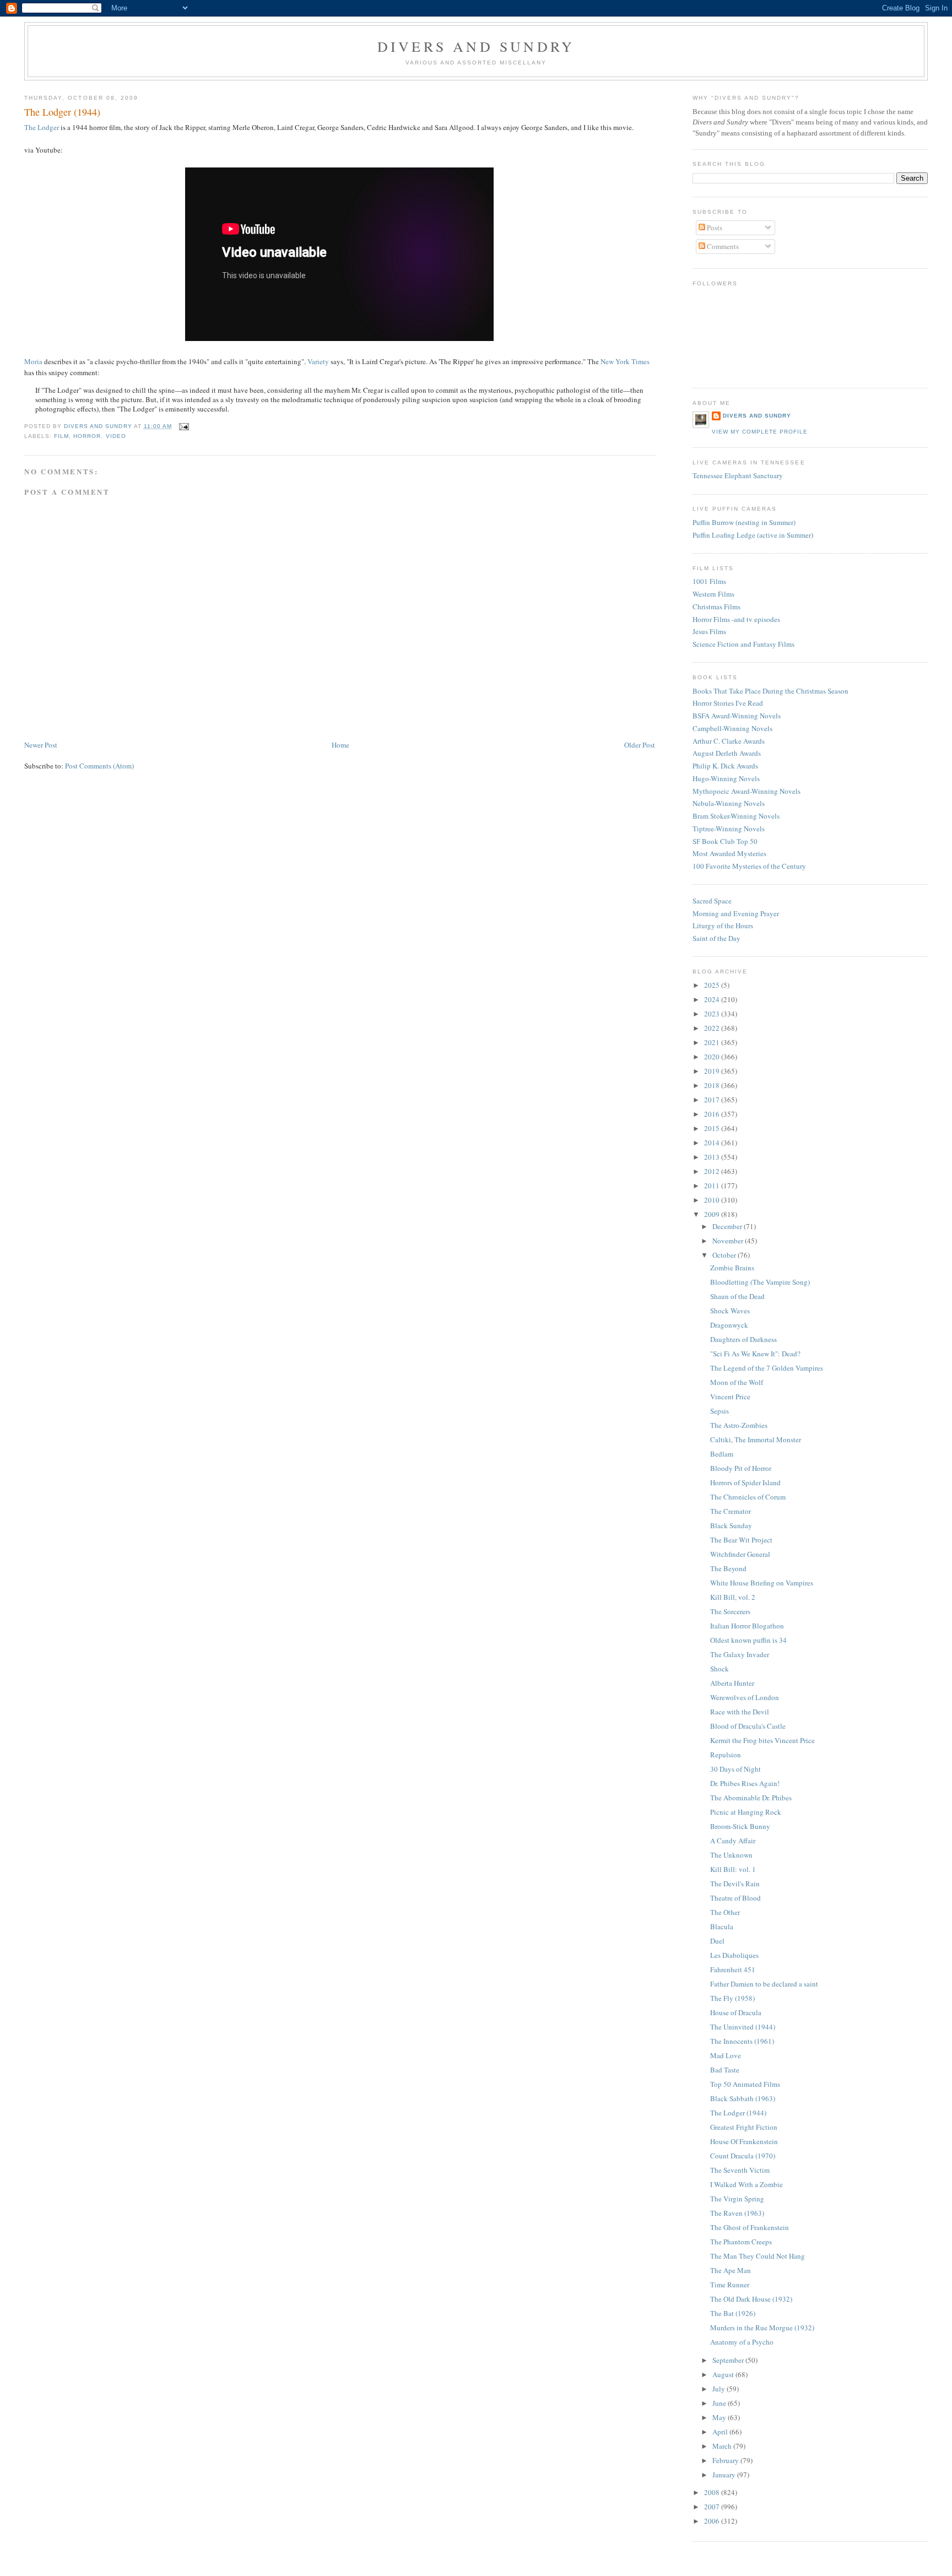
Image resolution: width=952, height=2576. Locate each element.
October (725, 1255)
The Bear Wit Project (741, 1540)
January (725, 2475)
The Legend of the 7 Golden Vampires (767, 1368)
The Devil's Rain (735, 1884)
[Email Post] (184, 426)
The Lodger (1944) (738, 2113)
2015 (713, 1128)
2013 (713, 1157)
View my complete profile (760, 432)
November (729, 1241)
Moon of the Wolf (737, 1382)
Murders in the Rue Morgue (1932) (762, 2328)
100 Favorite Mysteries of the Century (749, 866)
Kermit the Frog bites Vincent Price (762, 1740)
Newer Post (41, 745)
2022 (713, 1028)
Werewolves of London (745, 1697)
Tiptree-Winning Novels (729, 829)
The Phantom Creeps (741, 2242)
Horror (87, 436)
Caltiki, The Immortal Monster (756, 1439)
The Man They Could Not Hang (758, 2256)
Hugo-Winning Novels (726, 778)
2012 (713, 1171)
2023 (713, 1014)
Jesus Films (709, 631)
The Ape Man (731, 2270)
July (720, 2389)
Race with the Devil (740, 1712)
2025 (713, 985)
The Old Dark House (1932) (751, 2299)
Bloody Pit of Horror (741, 1468)
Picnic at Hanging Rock (746, 1812)
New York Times (625, 361)
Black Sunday (731, 1525)
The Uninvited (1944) (743, 2027)
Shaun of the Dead (737, 1296)
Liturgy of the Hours (723, 926)
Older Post (640, 745)
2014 (713, 1143)
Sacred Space (712, 901)
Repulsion (726, 1755)
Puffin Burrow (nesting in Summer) (744, 522)
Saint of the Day (716, 938)
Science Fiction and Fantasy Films (743, 644)
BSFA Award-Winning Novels (737, 716)
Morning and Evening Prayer (736, 913)
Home (340, 745)
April (721, 2432)
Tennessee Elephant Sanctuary (738, 475)
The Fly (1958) (732, 1998)
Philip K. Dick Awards (725, 766)
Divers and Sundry (476, 46)
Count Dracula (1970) (743, 2156)
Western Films (713, 594)
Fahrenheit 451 (733, 1969)
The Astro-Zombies (739, 1425)
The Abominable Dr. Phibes (751, 1798)
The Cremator (731, 1511)
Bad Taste (725, 2070)
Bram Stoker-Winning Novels (736, 816)
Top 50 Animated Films (745, 2084)
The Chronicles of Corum (748, 1497)
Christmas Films (716, 607)
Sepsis (720, 1411)
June (720, 2403)
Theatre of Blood (735, 1898)
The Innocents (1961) (742, 2041)
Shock (720, 1669)
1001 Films (709, 581)
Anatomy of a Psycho (742, 2342)
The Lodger (42, 127)
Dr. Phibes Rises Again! (745, 1783)
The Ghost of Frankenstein (750, 2227)
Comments (722, 246)
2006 (713, 2521)
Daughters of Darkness (743, 1339)
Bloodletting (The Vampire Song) (760, 1282)
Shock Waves (730, 1311)
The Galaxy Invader (740, 1654)
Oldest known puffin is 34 (748, 1640)
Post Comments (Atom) (99, 766)
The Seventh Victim (740, 2170)
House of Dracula (736, 2012)
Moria (33, 361)
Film (61, 436)
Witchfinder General (740, 1554)
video (116, 436)
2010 (713, 1200)
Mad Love (726, 2055)
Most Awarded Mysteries (729, 853)
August (724, 2374)
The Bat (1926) (733, 2313)
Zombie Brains (732, 1268)
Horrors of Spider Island (745, 1482)
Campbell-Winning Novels (732, 728)
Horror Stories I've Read (728, 703)
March (723, 2446)
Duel (717, 1941)
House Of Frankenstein (744, 2141)
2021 (713, 1042)
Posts (714, 228)
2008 (713, 2492)
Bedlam (722, 1454)
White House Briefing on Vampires (762, 1583)
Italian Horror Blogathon (747, 1626)
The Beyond (728, 1568)
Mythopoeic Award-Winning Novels (747, 791)
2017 (713, 1100)
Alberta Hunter (732, 1683)
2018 (713, 1085)
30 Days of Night (735, 1769)
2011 (713, 1186)
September (729, 2360)
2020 (713, 1057)
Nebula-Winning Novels (729, 803)
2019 (713, 1071)
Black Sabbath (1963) (743, 2098)
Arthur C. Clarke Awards (729, 741)
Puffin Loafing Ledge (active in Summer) (753, 535)
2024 (713, 999)
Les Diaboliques (734, 1955)
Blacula (722, 1926)
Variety (318, 361)
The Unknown (731, 1855)
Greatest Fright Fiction (744, 2127)
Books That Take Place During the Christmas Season (770, 691)
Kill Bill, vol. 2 (733, 1597)
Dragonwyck (729, 1325)
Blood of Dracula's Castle (748, 1726)
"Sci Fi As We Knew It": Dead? (755, 1354)
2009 (713, 1214)
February (726, 2460)
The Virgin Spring (737, 2199)
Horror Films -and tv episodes (736, 619)
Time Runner (730, 2285)
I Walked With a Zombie (747, 2184)
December (728, 1226)
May (720, 2417)
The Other (725, 1912)
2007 (713, 2507)
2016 (713, 1114)
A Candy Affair (733, 1841)
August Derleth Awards (727, 753)
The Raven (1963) (737, 2213)
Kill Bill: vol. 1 (733, 1869)
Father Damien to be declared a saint (764, 1984)
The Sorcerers (730, 1611)
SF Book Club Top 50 (725, 841)
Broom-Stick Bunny (740, 1826)
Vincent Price (730, 1397)
